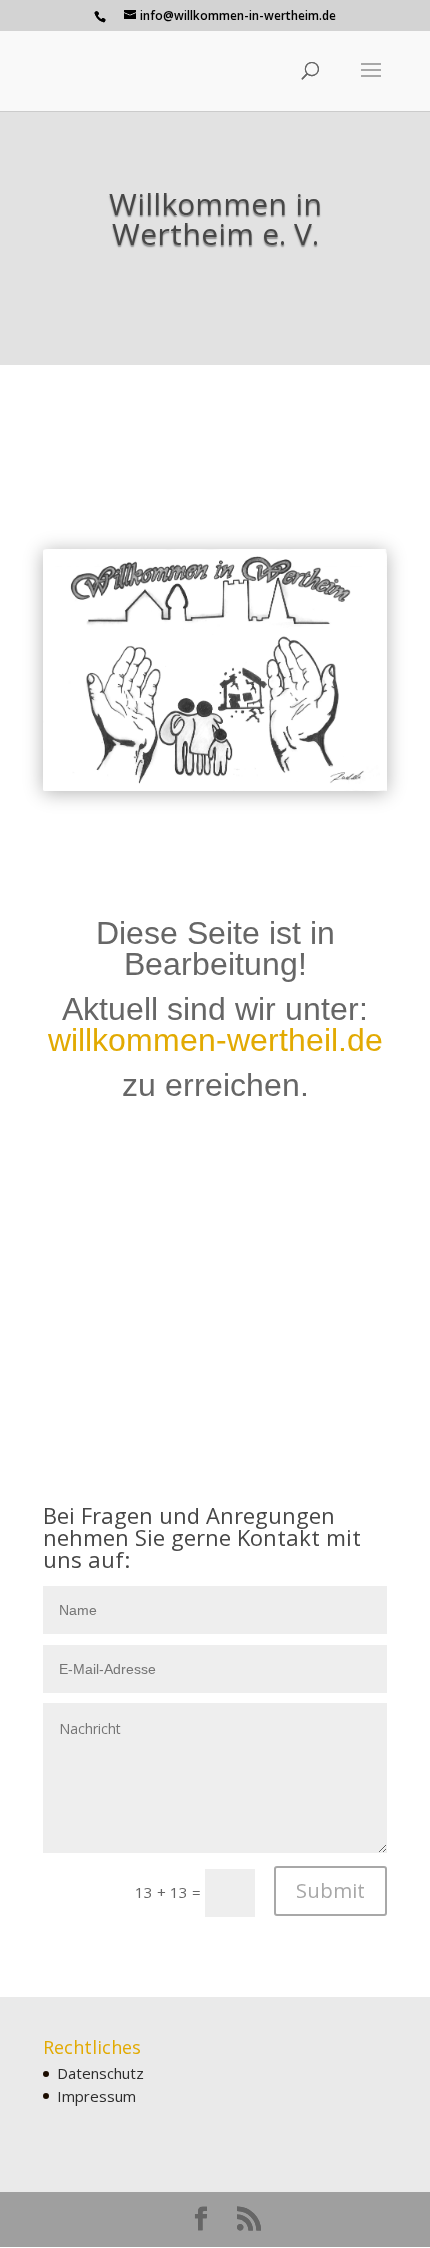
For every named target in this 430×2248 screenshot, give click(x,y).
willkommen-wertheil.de (215, 1040)
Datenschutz (100, 2073)
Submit (330, 1890)
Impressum (96, 2096)
